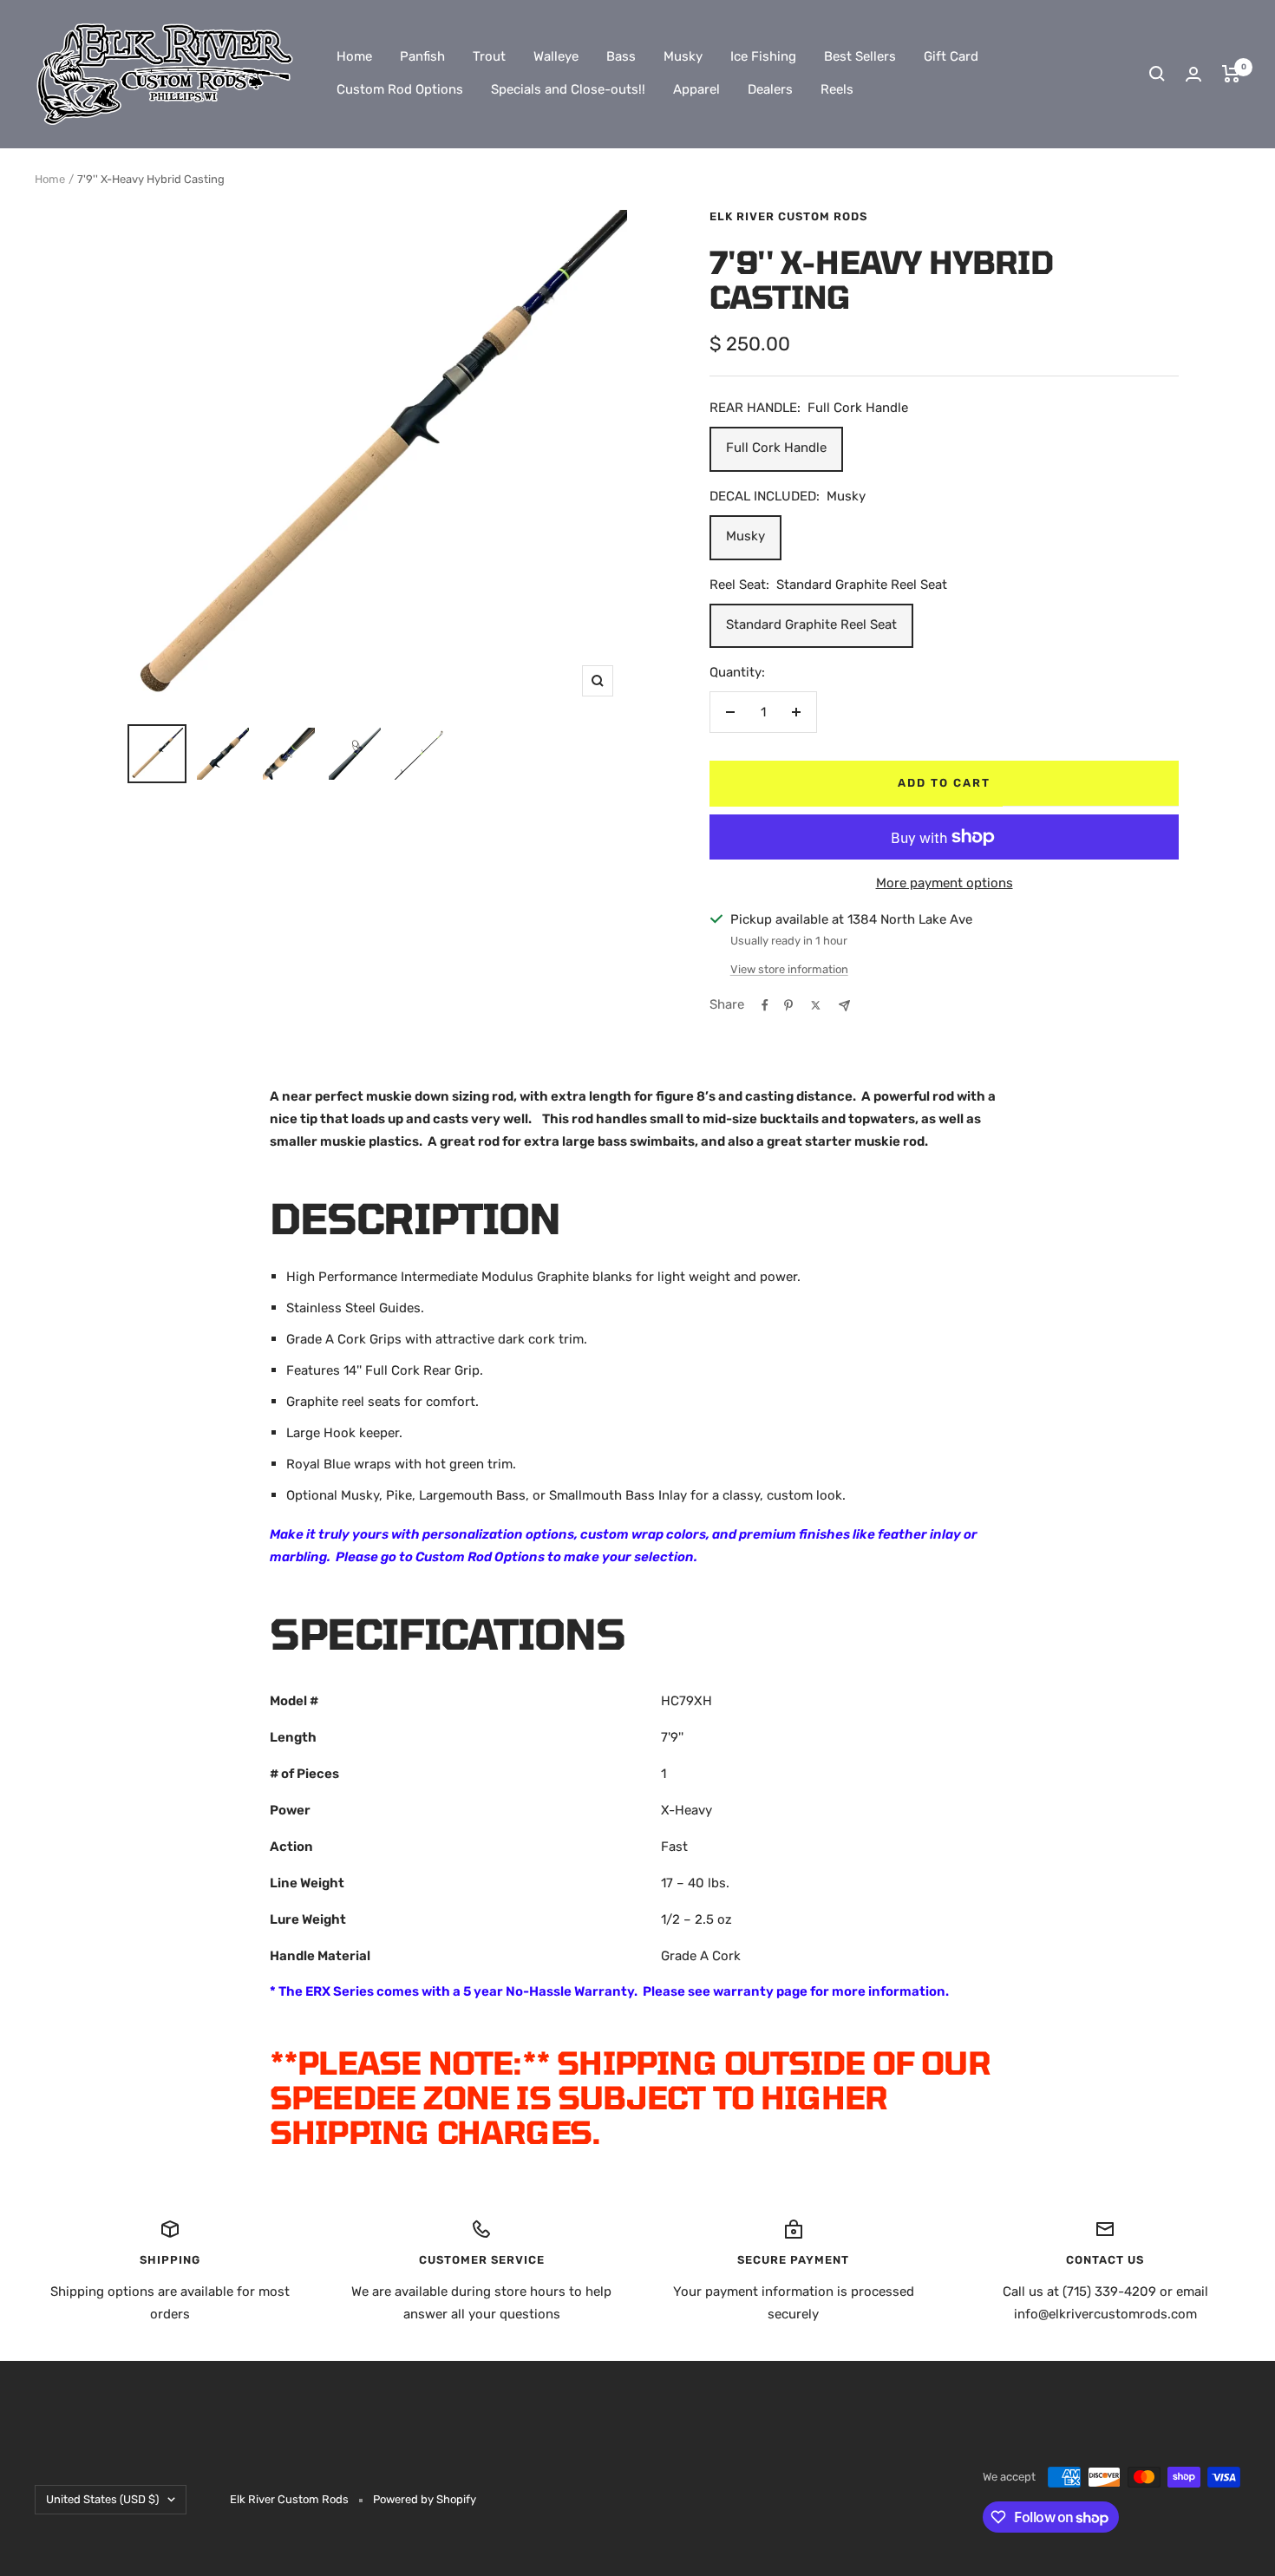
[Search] (1157, 74)
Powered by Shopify (425, 2499)
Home (354, 56)
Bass (621, 56)
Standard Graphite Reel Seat (811, 624)
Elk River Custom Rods (788, 216)
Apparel (696, 89)
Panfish (422, 56)
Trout (489, 56)
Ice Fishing (763, 56)
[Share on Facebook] (765, 1005)
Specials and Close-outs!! (568, 89)
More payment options (945, 883)
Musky (683, 56)
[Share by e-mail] (844, 1006)
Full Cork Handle (776, 448)
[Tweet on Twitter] (816, 1005)
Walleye (556, 56)
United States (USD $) (102, 2499)
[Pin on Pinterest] (788, 1005)
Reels (837, 89)
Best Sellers (860, 56)
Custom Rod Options (400, 89)
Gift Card (951, 56)
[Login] (1193, 74)
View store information (789, 969)
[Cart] (1231, 74)
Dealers (770, 89)
